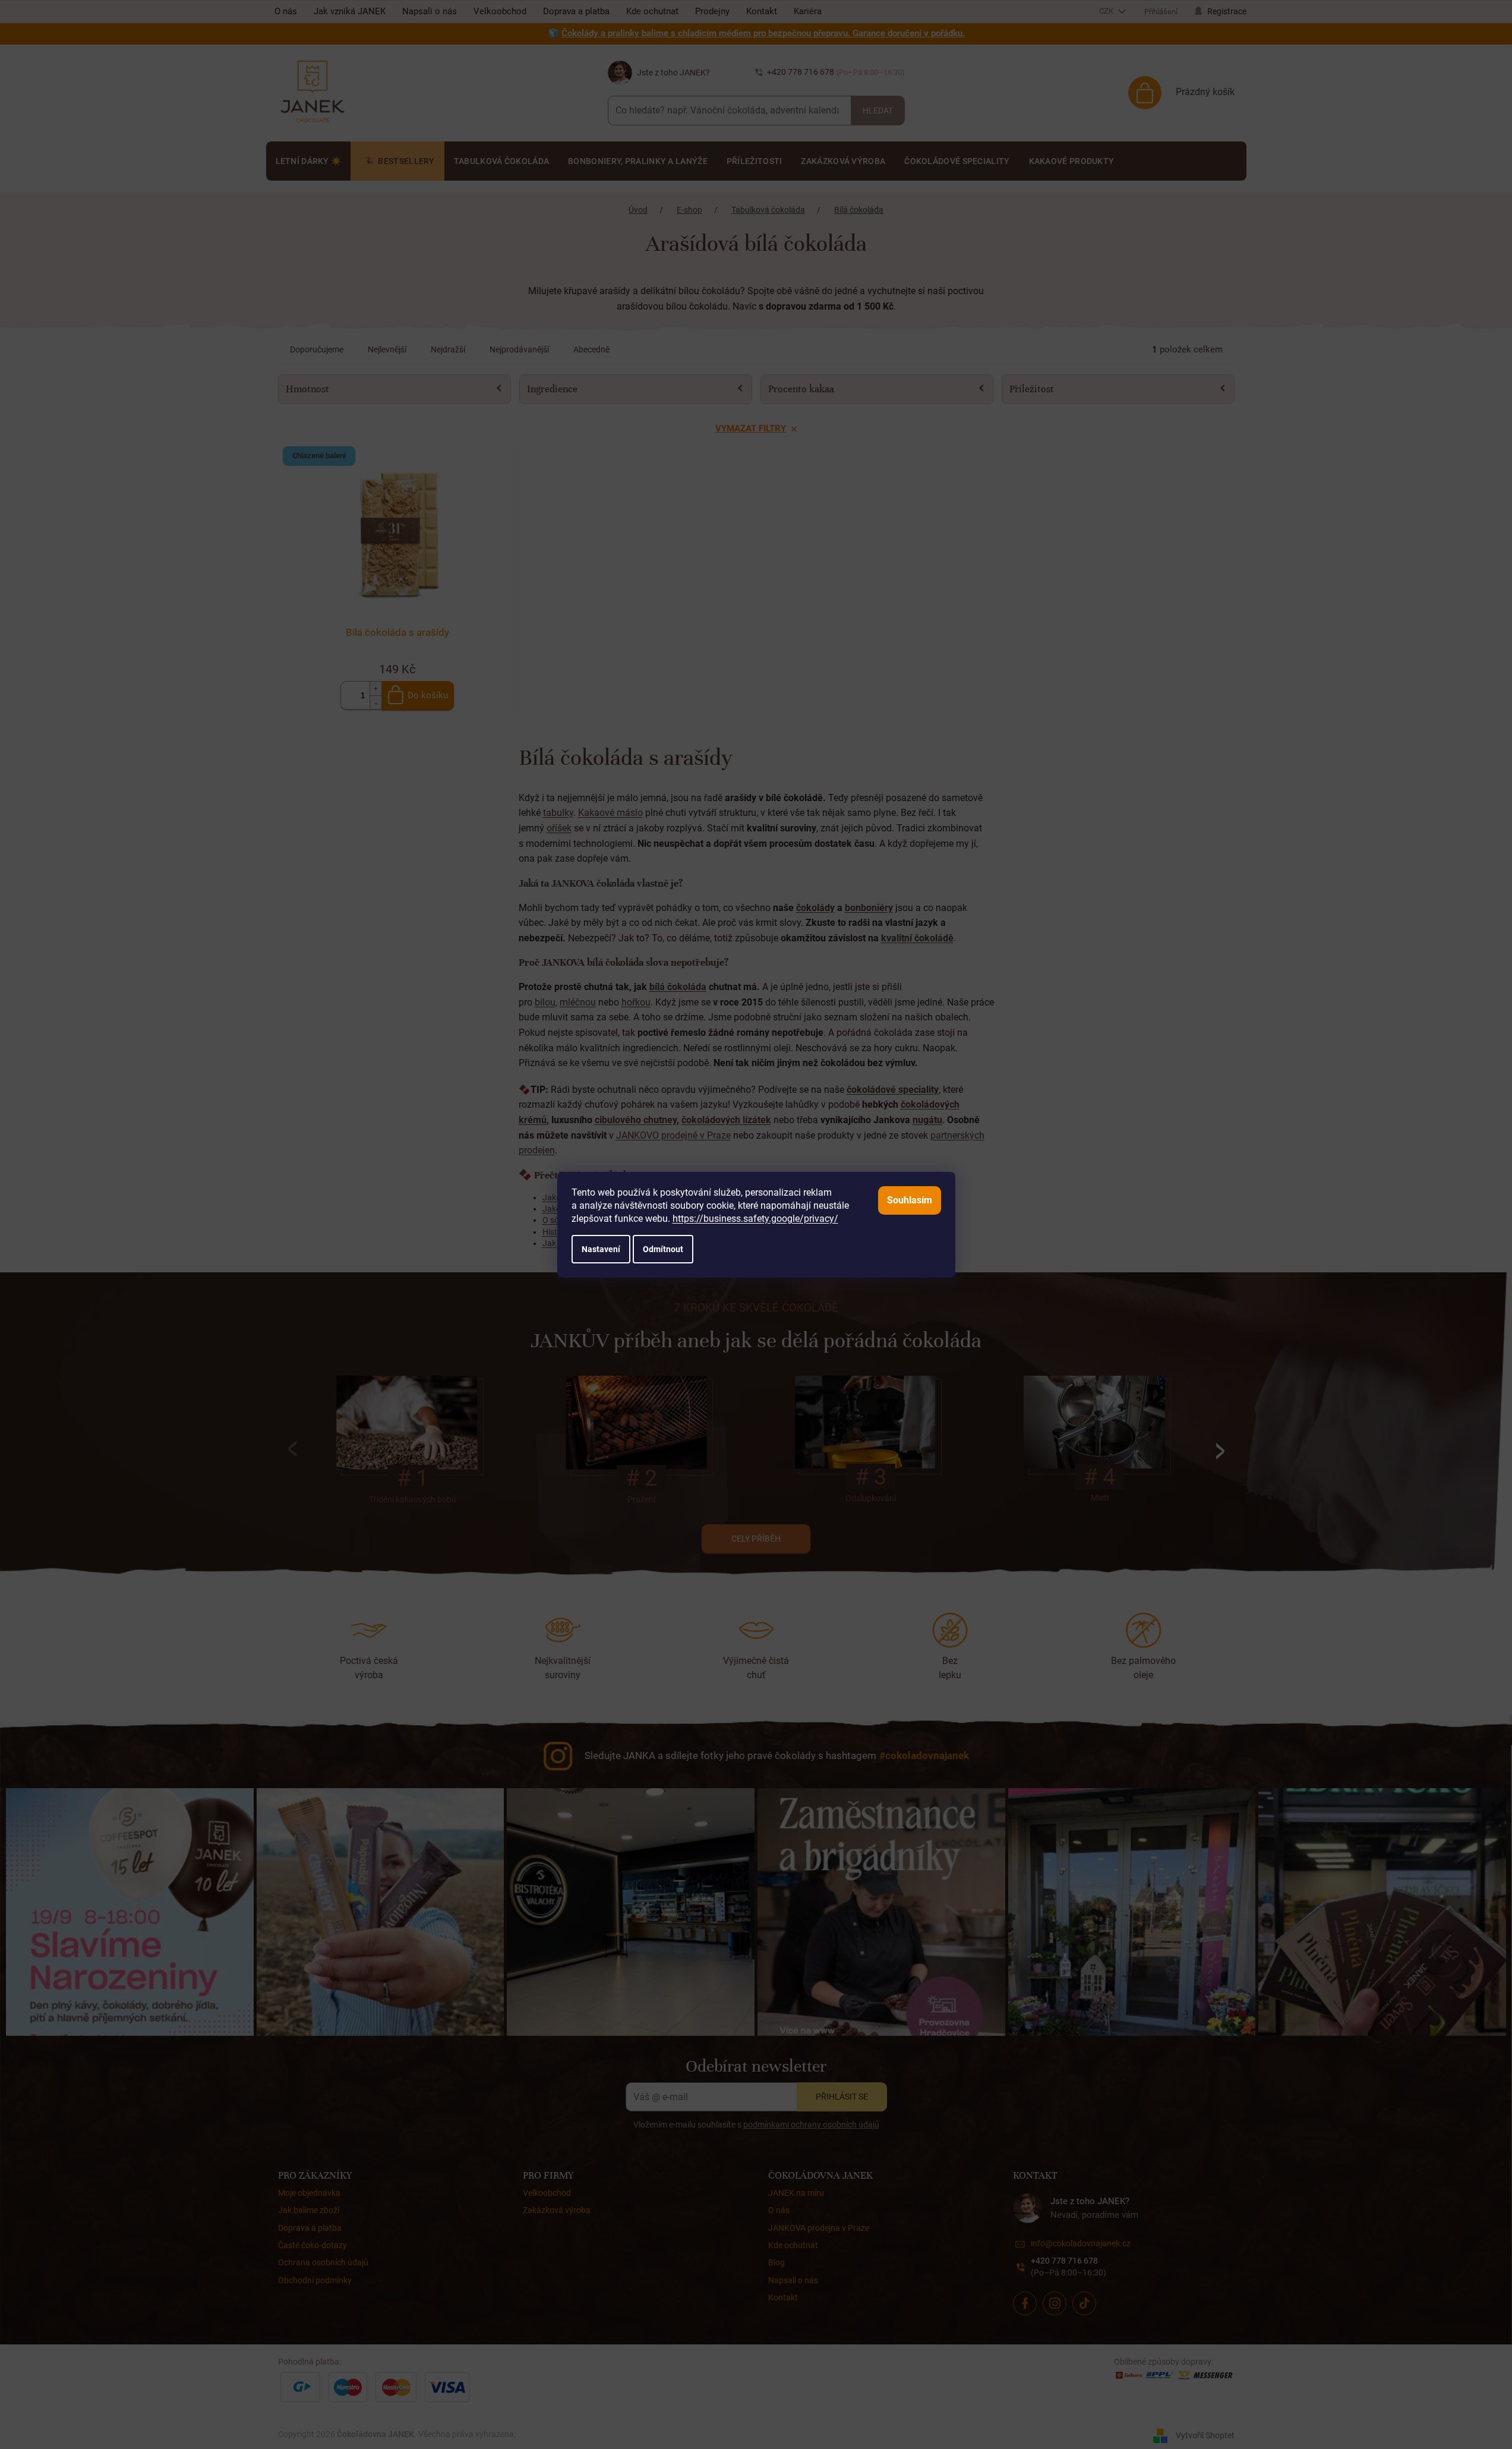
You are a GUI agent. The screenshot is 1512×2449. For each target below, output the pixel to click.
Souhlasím (910, 1200)
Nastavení (601, 1249)
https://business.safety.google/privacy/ (755, 1219)
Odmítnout (663, 1249)
